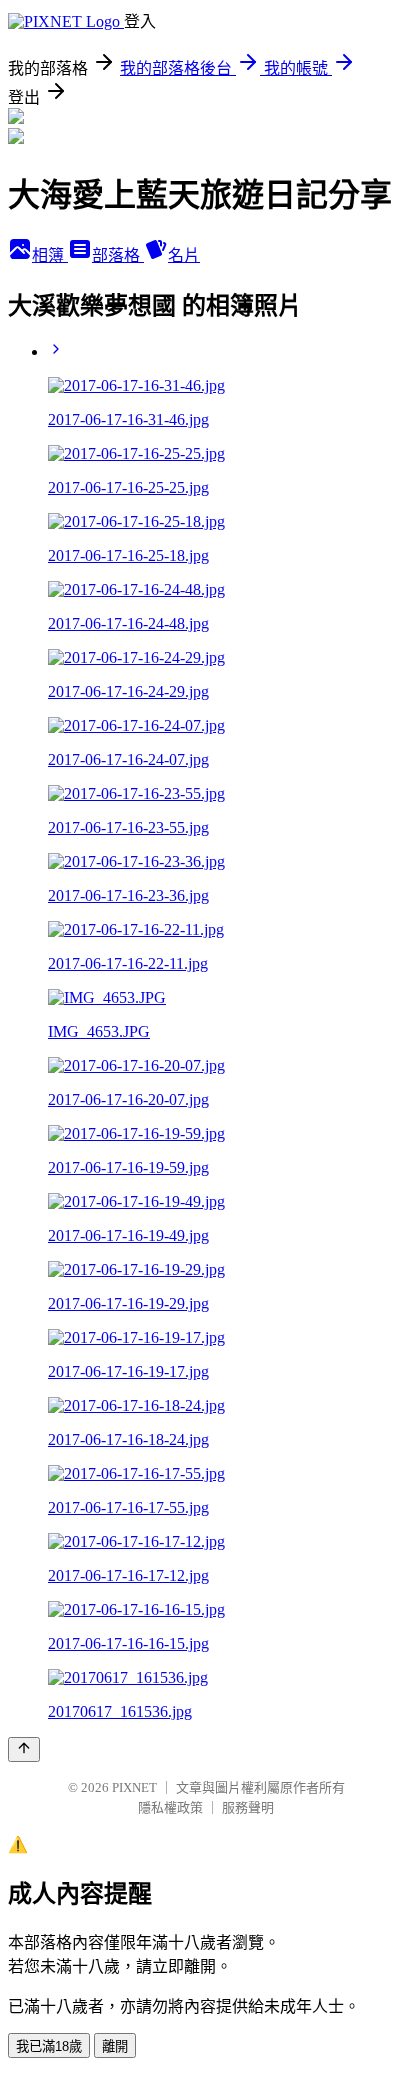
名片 (184, 255)
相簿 (50, 255)
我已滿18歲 (49, 2046)
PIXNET (134, 1787)
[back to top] (24, 1749)
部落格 (118, 255)
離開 (115, 2046)
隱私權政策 (170, 1807)
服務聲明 (248, 1807)
